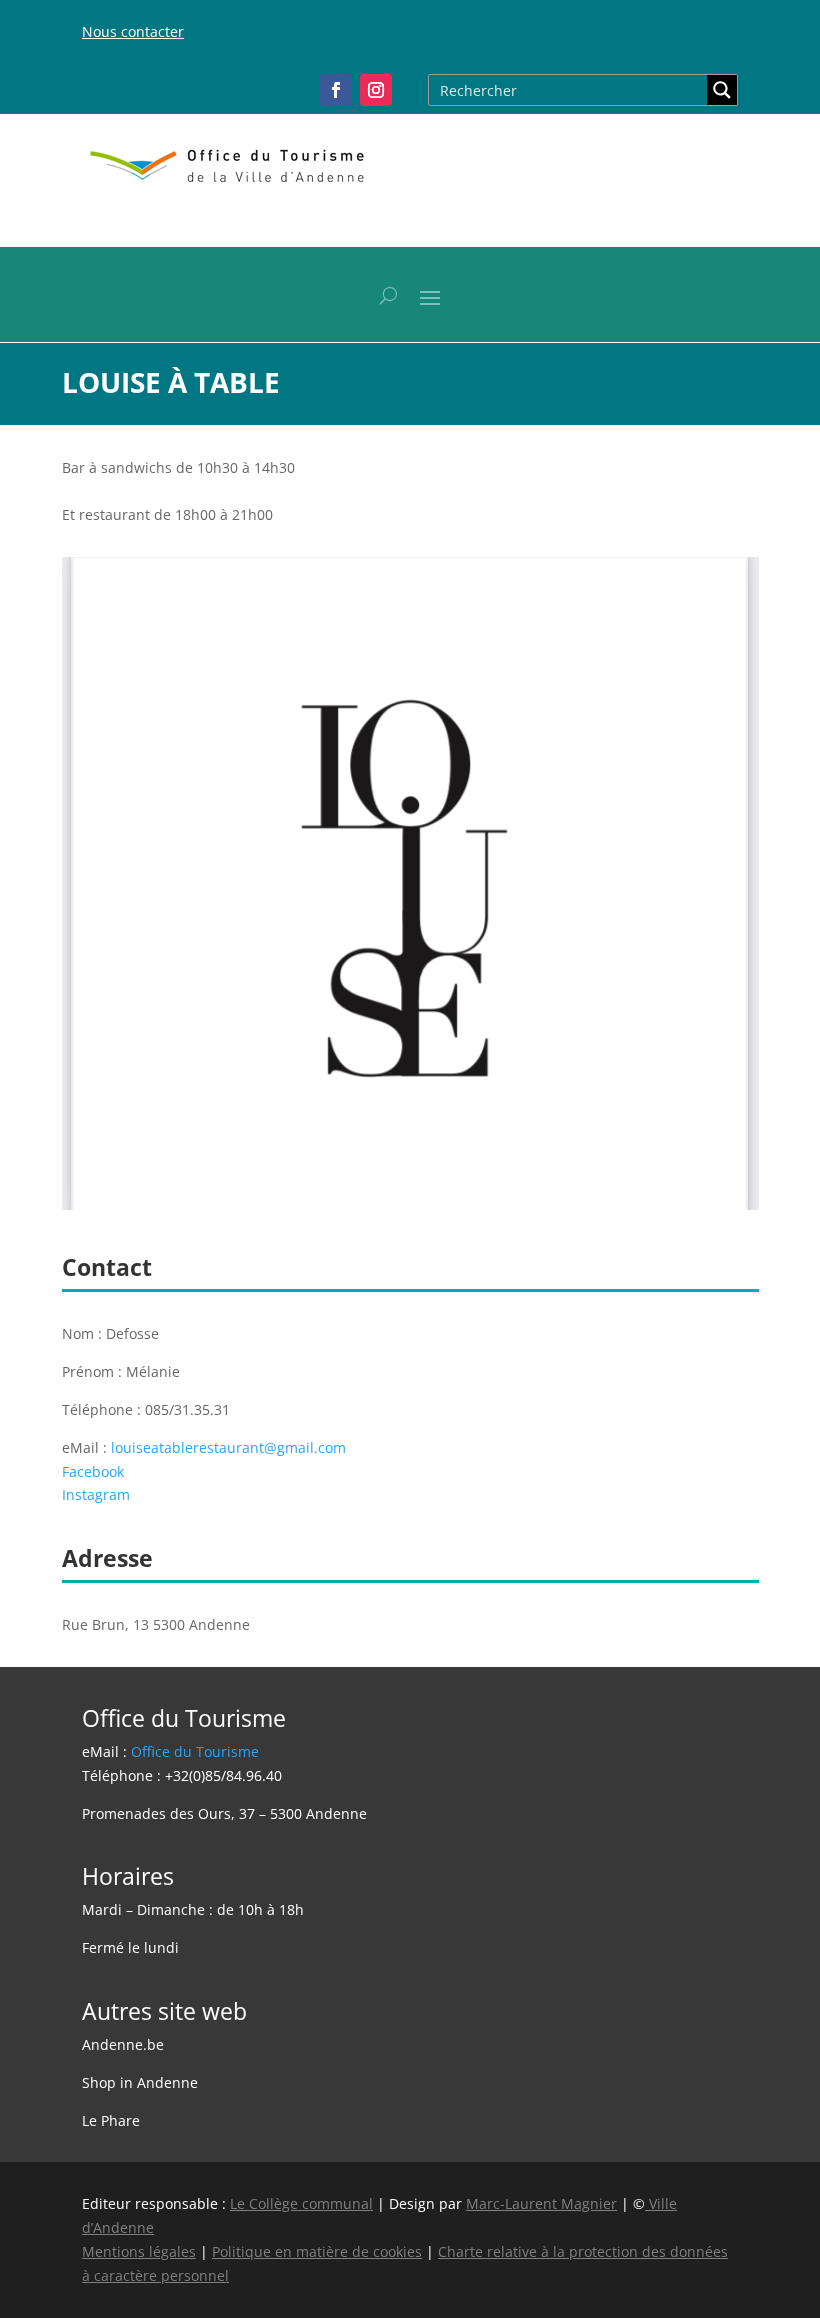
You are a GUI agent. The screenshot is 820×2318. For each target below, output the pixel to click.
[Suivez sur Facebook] (336, 90)
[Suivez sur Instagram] (376, 90)
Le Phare (111, 2120)
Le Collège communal (301, 2203)
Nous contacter (133, 31)
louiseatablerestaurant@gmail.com (228, 1447)
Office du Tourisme (195, 1751)
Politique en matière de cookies (317, 2251)
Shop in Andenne (140, 2082)
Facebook (93, 1471)
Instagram (96, 1494)
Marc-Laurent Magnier (541, 2203)
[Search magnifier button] (722, 90)
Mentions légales (139, 2251)
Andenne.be (123, 2044)
